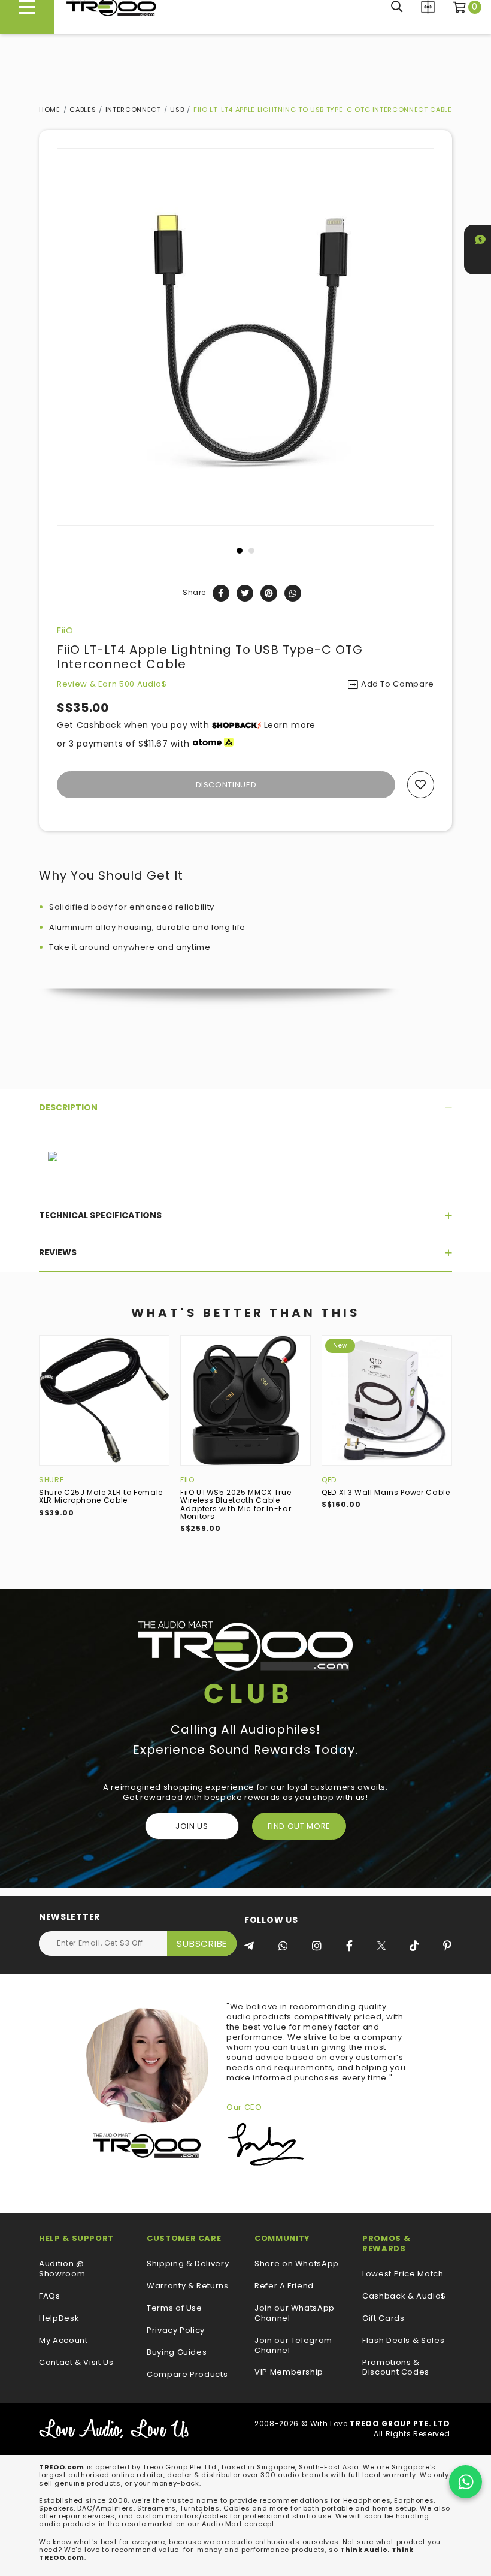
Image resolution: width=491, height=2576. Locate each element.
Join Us (192, 1826)
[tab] (245, 1107)
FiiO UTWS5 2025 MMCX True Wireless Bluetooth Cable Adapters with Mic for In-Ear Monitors (236, 1504)
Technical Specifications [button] (100, 1215)
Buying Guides (177, 2353)
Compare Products (428, 7)
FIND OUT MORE (299, 1826)
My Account (63, 2341)
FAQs (50, 2296)
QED (329, 1480)
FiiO (65, 630)
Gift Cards (384, 2319)
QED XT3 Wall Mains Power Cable (386, 1492)
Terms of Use (175, 2308)
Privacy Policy (176, 2331)
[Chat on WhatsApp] (466, 2482)
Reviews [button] (58, 1252)
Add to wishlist (421, 785)
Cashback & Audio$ (404, 2296)
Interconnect (133, 110)
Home (50, 110)
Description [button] (68, 1107)
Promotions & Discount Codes (396, 2368)
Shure (51, 1480)
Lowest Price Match (403, 2274)
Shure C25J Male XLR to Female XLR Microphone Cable (101, 1496)
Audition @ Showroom (62, 2269)
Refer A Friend (284, 2286)
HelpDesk (59, 2319)
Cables (83, 110)
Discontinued (226, 785)
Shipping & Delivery (188, 2264)
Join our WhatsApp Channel (295, 2314)
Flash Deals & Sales (403, 2341)
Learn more (290, 725)
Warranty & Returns (188, 2286)
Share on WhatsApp (297, 2264)
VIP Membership (289, 2373)
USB (177, 110)
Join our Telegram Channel (293, 2346)
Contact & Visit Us (76, 2363)
